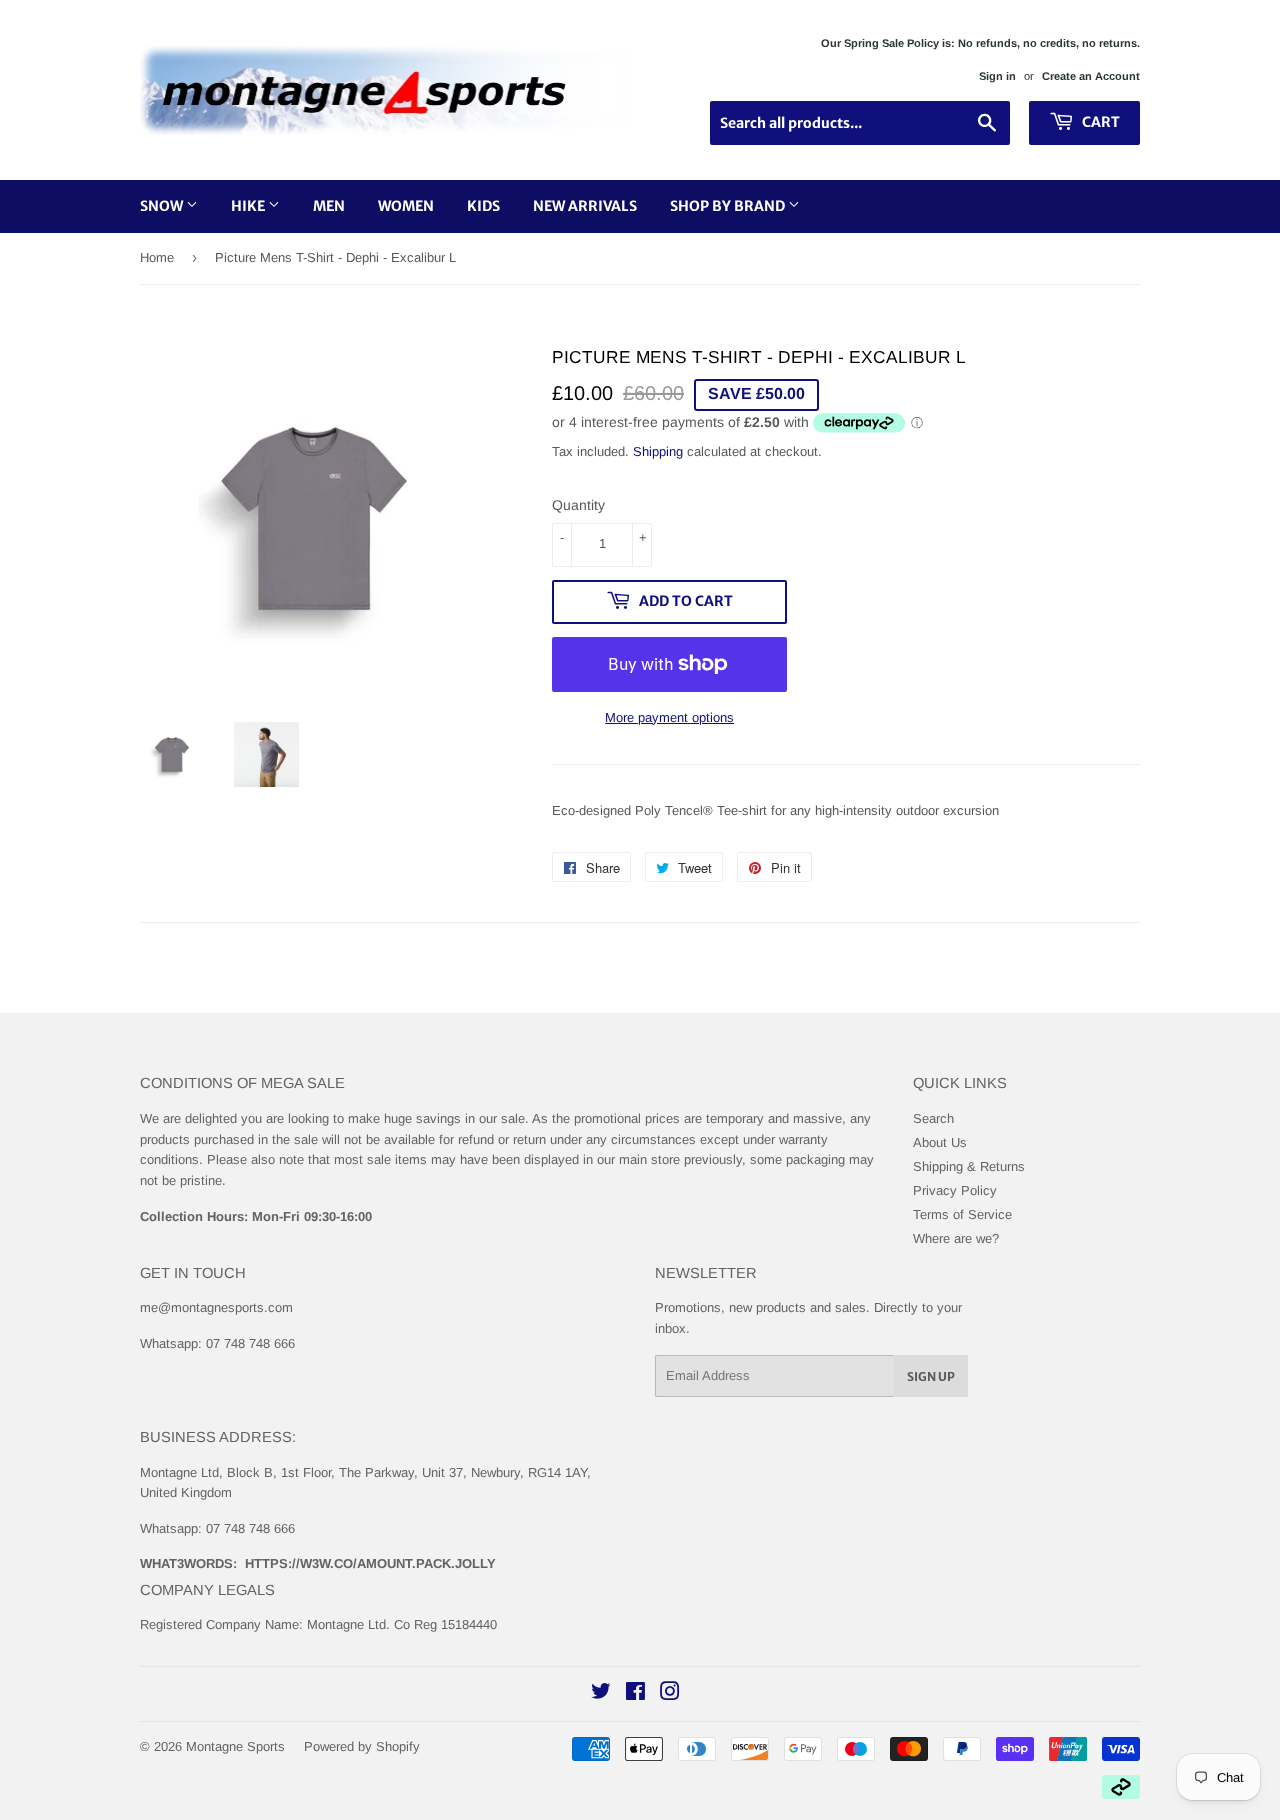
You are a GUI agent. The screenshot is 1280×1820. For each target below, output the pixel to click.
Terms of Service (962, 1214)
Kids (483, 206)
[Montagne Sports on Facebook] (635, 1694)
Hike (249, 206)
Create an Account (1091, 76)
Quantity (578, 505)
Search (933, 1118)
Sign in (997, 76)
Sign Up (931, 1376)
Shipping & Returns (969, 1166)
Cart (1099, 122)
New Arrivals (585, 206)
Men (329, 206)
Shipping (658, 451)
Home (157, 257)
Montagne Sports (235, 1746)
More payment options (669, 717)
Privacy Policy (955, 1190)
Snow (163, 206)
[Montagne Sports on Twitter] (601, 1694)
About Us (940, 1142)
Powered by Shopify (362, 1746)
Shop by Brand (729, 206)
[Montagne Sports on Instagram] (670, 1694)
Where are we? (956, 1238)
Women (406, 206)
